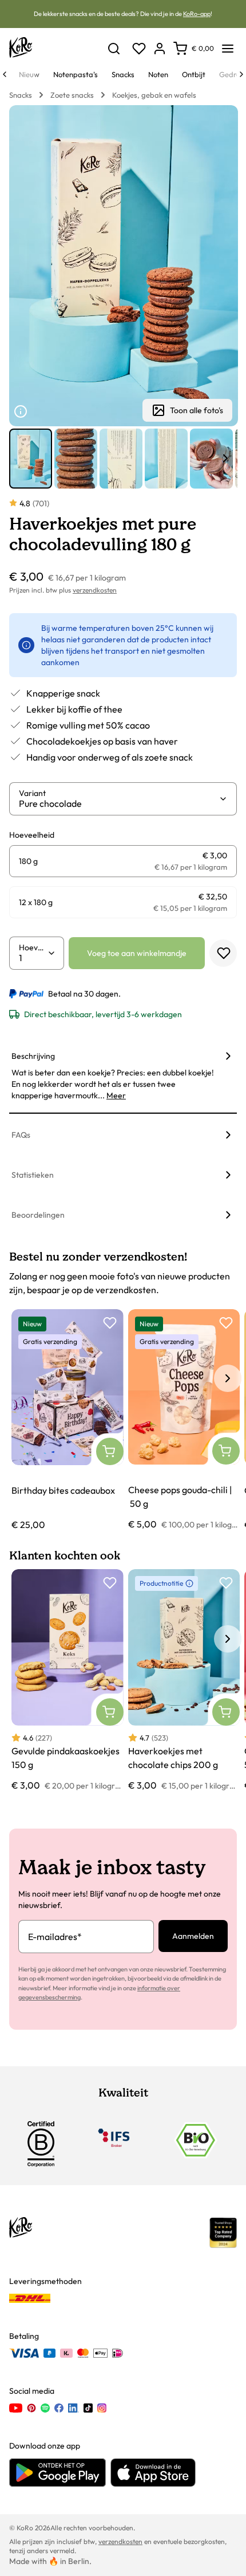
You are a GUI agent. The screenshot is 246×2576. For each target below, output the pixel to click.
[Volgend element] (225, 458)
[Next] (241, 74)
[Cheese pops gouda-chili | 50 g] (184, 1420)
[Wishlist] (139, 49)
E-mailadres (55, 1937)
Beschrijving (33, 1056)
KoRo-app (197, 14)
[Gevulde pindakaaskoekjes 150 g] (68, 1681)
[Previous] (5, 74)
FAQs (21, 1135)
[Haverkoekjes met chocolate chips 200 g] (184, 1681)
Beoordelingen (38, 1215)
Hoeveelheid (33, 947)
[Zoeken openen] (114, 49)
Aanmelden (193, 1936)
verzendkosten (95, 590)
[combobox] (119, 803)
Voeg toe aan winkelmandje (137, 953)
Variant (32, 793)
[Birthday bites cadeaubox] (68, 1420)
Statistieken (33, 1175)
